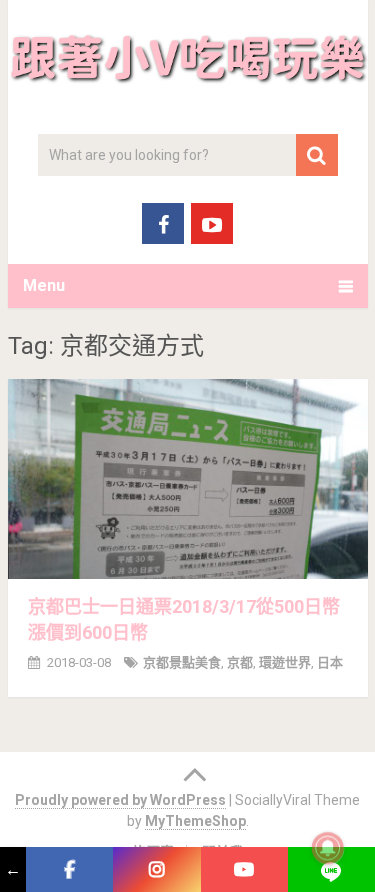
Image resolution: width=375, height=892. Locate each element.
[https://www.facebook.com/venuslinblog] (69, 869)
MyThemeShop (195, 821)
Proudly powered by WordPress (120, 800)
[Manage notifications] (328, 848)
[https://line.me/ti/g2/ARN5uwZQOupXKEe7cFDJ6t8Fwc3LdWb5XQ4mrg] (331, 869)
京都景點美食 (182, 662)
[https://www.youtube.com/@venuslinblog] (244, 869)
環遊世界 (285, 662)
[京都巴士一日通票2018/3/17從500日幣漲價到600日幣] (188, 479)
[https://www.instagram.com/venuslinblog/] (156, 869)
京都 (240, 662)
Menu (44, 285)
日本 (330, 662)
